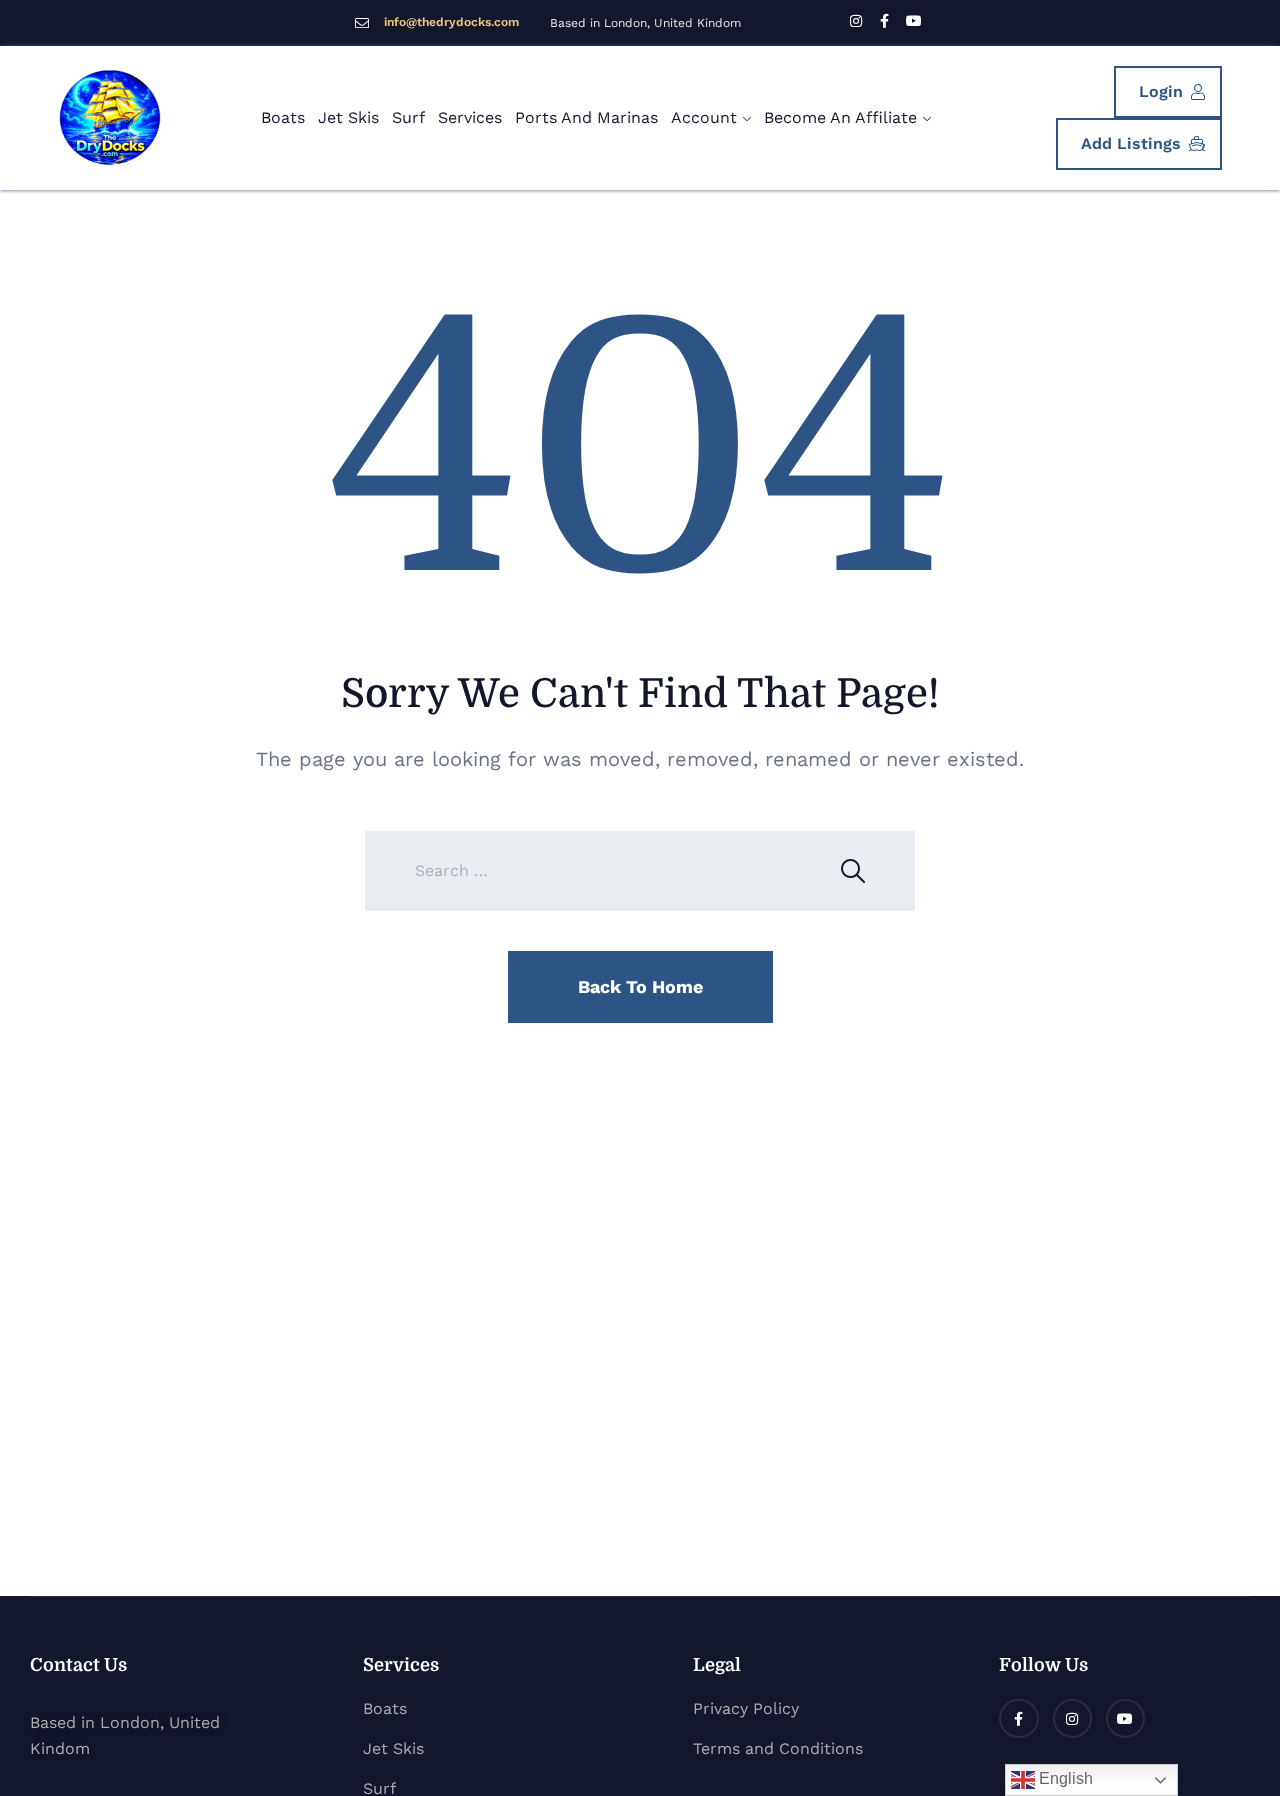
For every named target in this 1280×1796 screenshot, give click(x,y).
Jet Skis (348, 117)
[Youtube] (1125, 1718)
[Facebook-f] (1018, 1718)
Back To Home (640, 986)
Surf (408, 117)
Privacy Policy (746, 1708)
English (1064, 1778)
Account (704, 117)
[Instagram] (1072, 1718)
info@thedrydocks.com (451, 22)
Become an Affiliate (840, 117)
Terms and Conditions (778, 1748)
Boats (283, 117)
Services (470, 117)
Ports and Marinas (586, 117)
